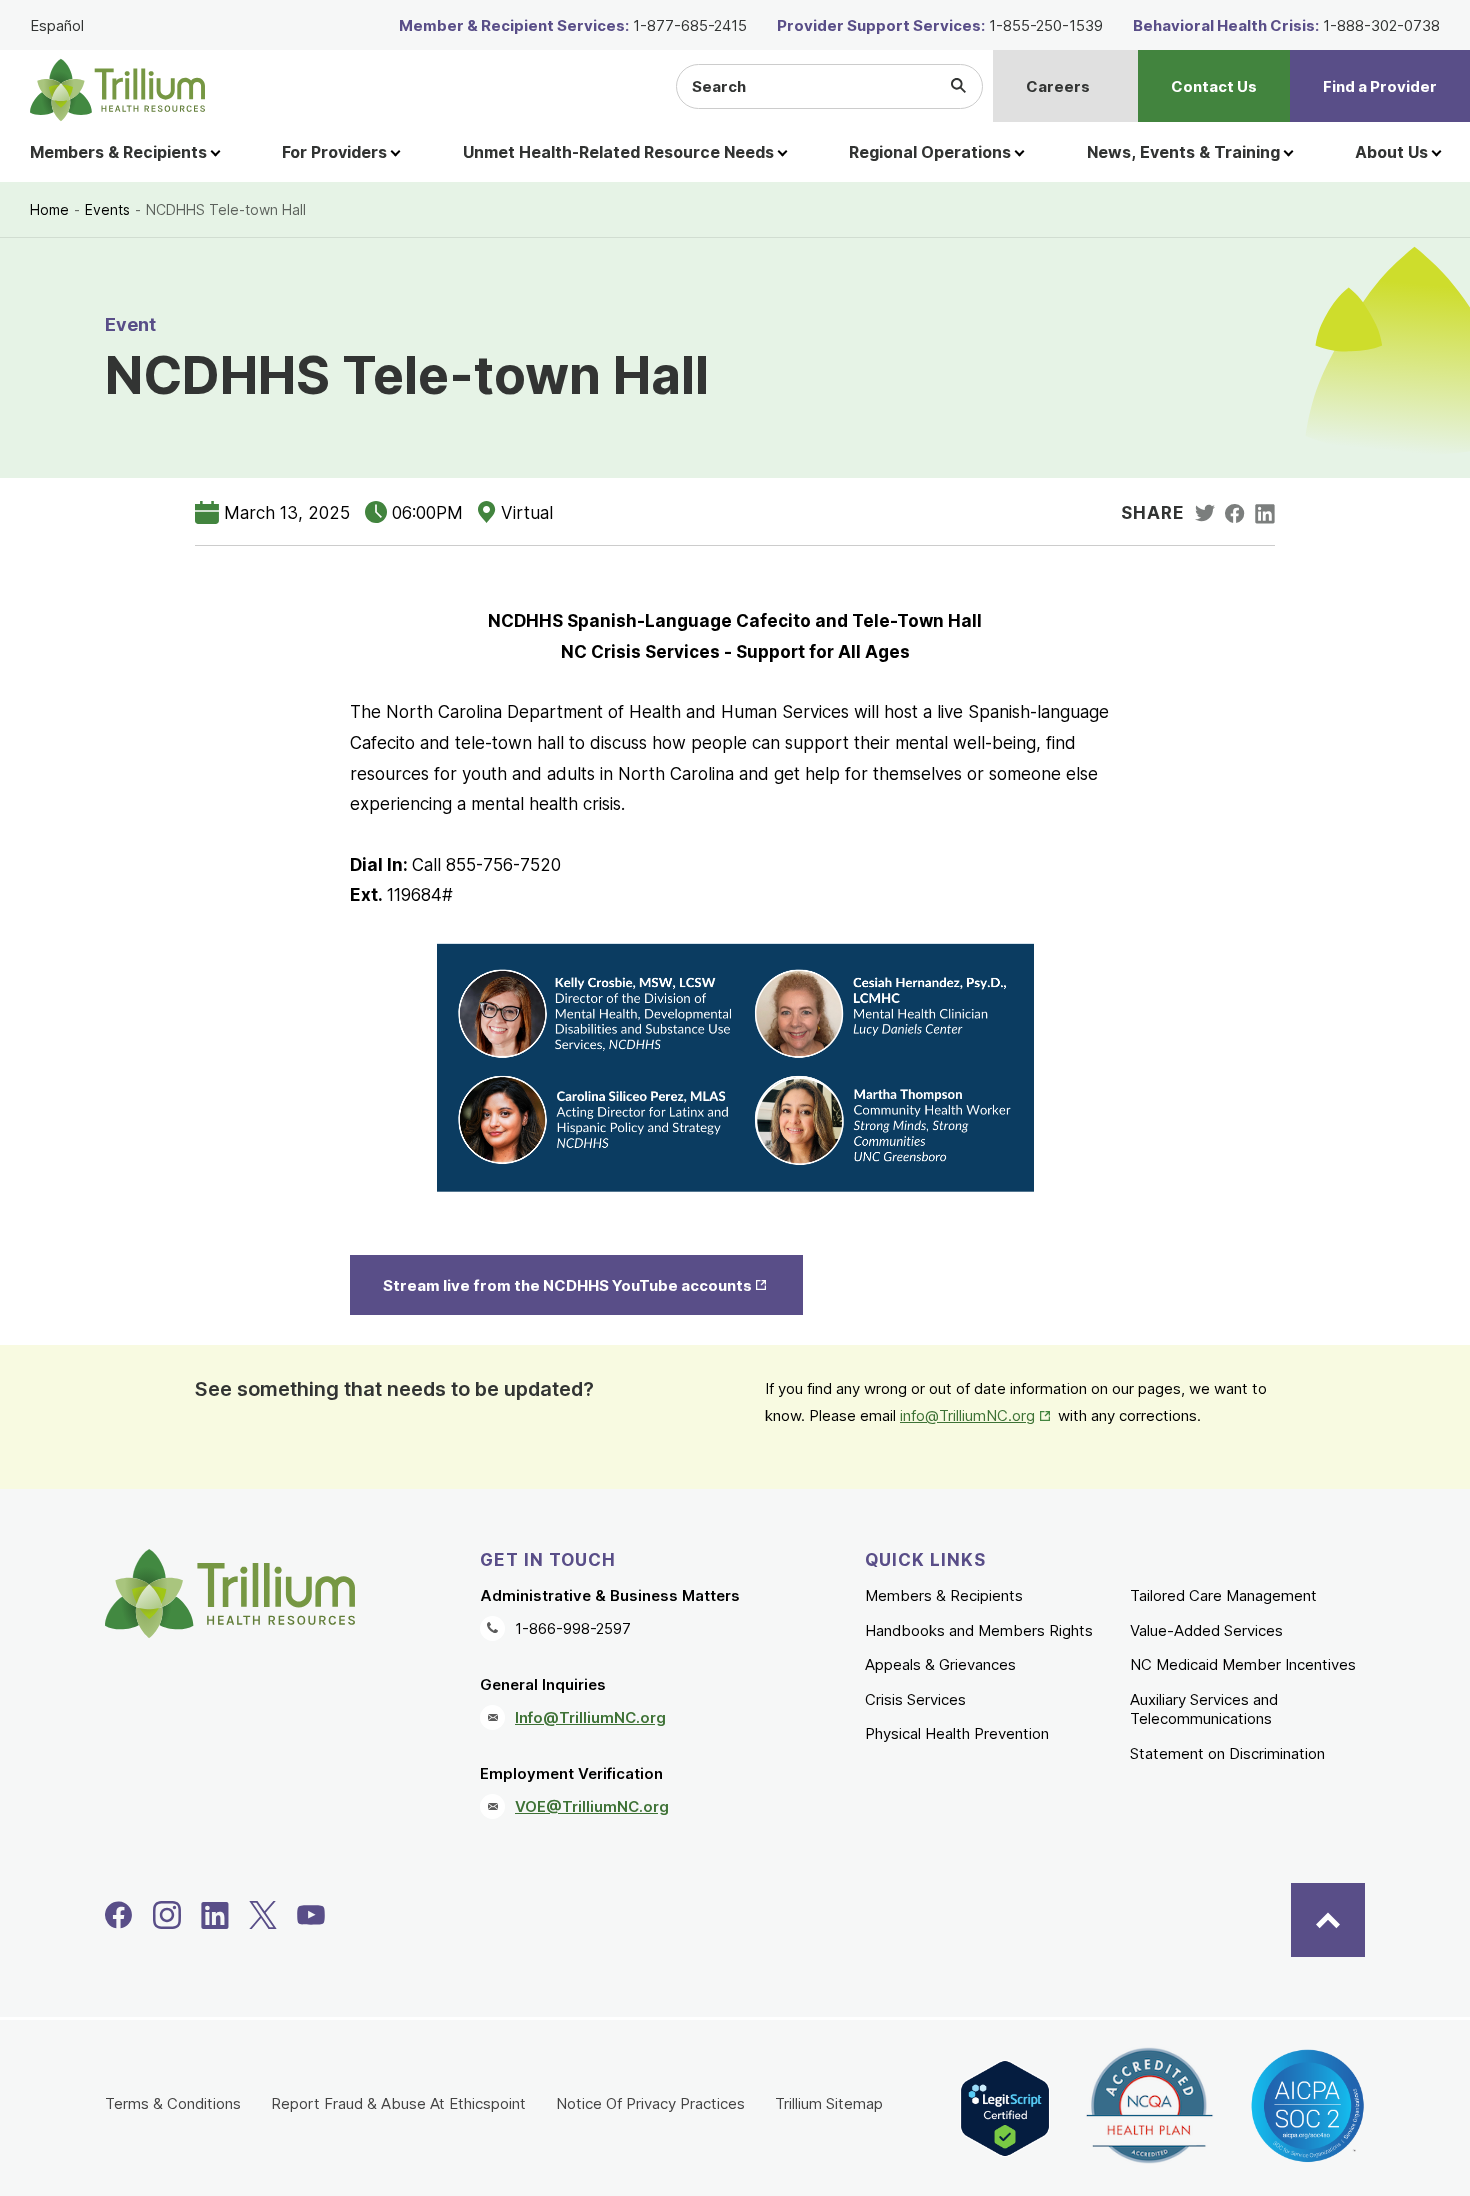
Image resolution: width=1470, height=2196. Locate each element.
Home (49, 209)
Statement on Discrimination (1227, 1753)
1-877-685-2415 (690, 25)
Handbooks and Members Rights (979, 1630)
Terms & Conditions (173, 2103)
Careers (1058, 86)
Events (107, 209)
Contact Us (1214, 86)
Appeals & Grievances (940, 1664)
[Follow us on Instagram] (167, 1915)
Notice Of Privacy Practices (650, 2103)
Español (57, 25)
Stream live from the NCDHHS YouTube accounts (592, 1285)
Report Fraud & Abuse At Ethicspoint (398, 2103)
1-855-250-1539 (1046, 25)
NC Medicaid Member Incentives (1243, 1664)
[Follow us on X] (263, 1915)
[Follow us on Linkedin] (215, 1915)
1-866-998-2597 (573, 1628)
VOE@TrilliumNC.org (592, 1806)
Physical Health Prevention (957, 1733)
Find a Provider (1380, 86)
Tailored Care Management (1223, 1595)
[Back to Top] (1328, 1920)
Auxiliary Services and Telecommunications (1204, 1709)
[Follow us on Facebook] (119, 1915)
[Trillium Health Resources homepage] (117, 90)
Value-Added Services (1206, 1630)
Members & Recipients (944, 1595)
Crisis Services (915, 1699)
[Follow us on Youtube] (311, 1915)
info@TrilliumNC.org (977, 1415)
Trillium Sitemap (829, 2103)
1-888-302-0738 (1381, 25)
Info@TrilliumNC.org (590, 1717)
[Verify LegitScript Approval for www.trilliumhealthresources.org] (1005, 2108)
